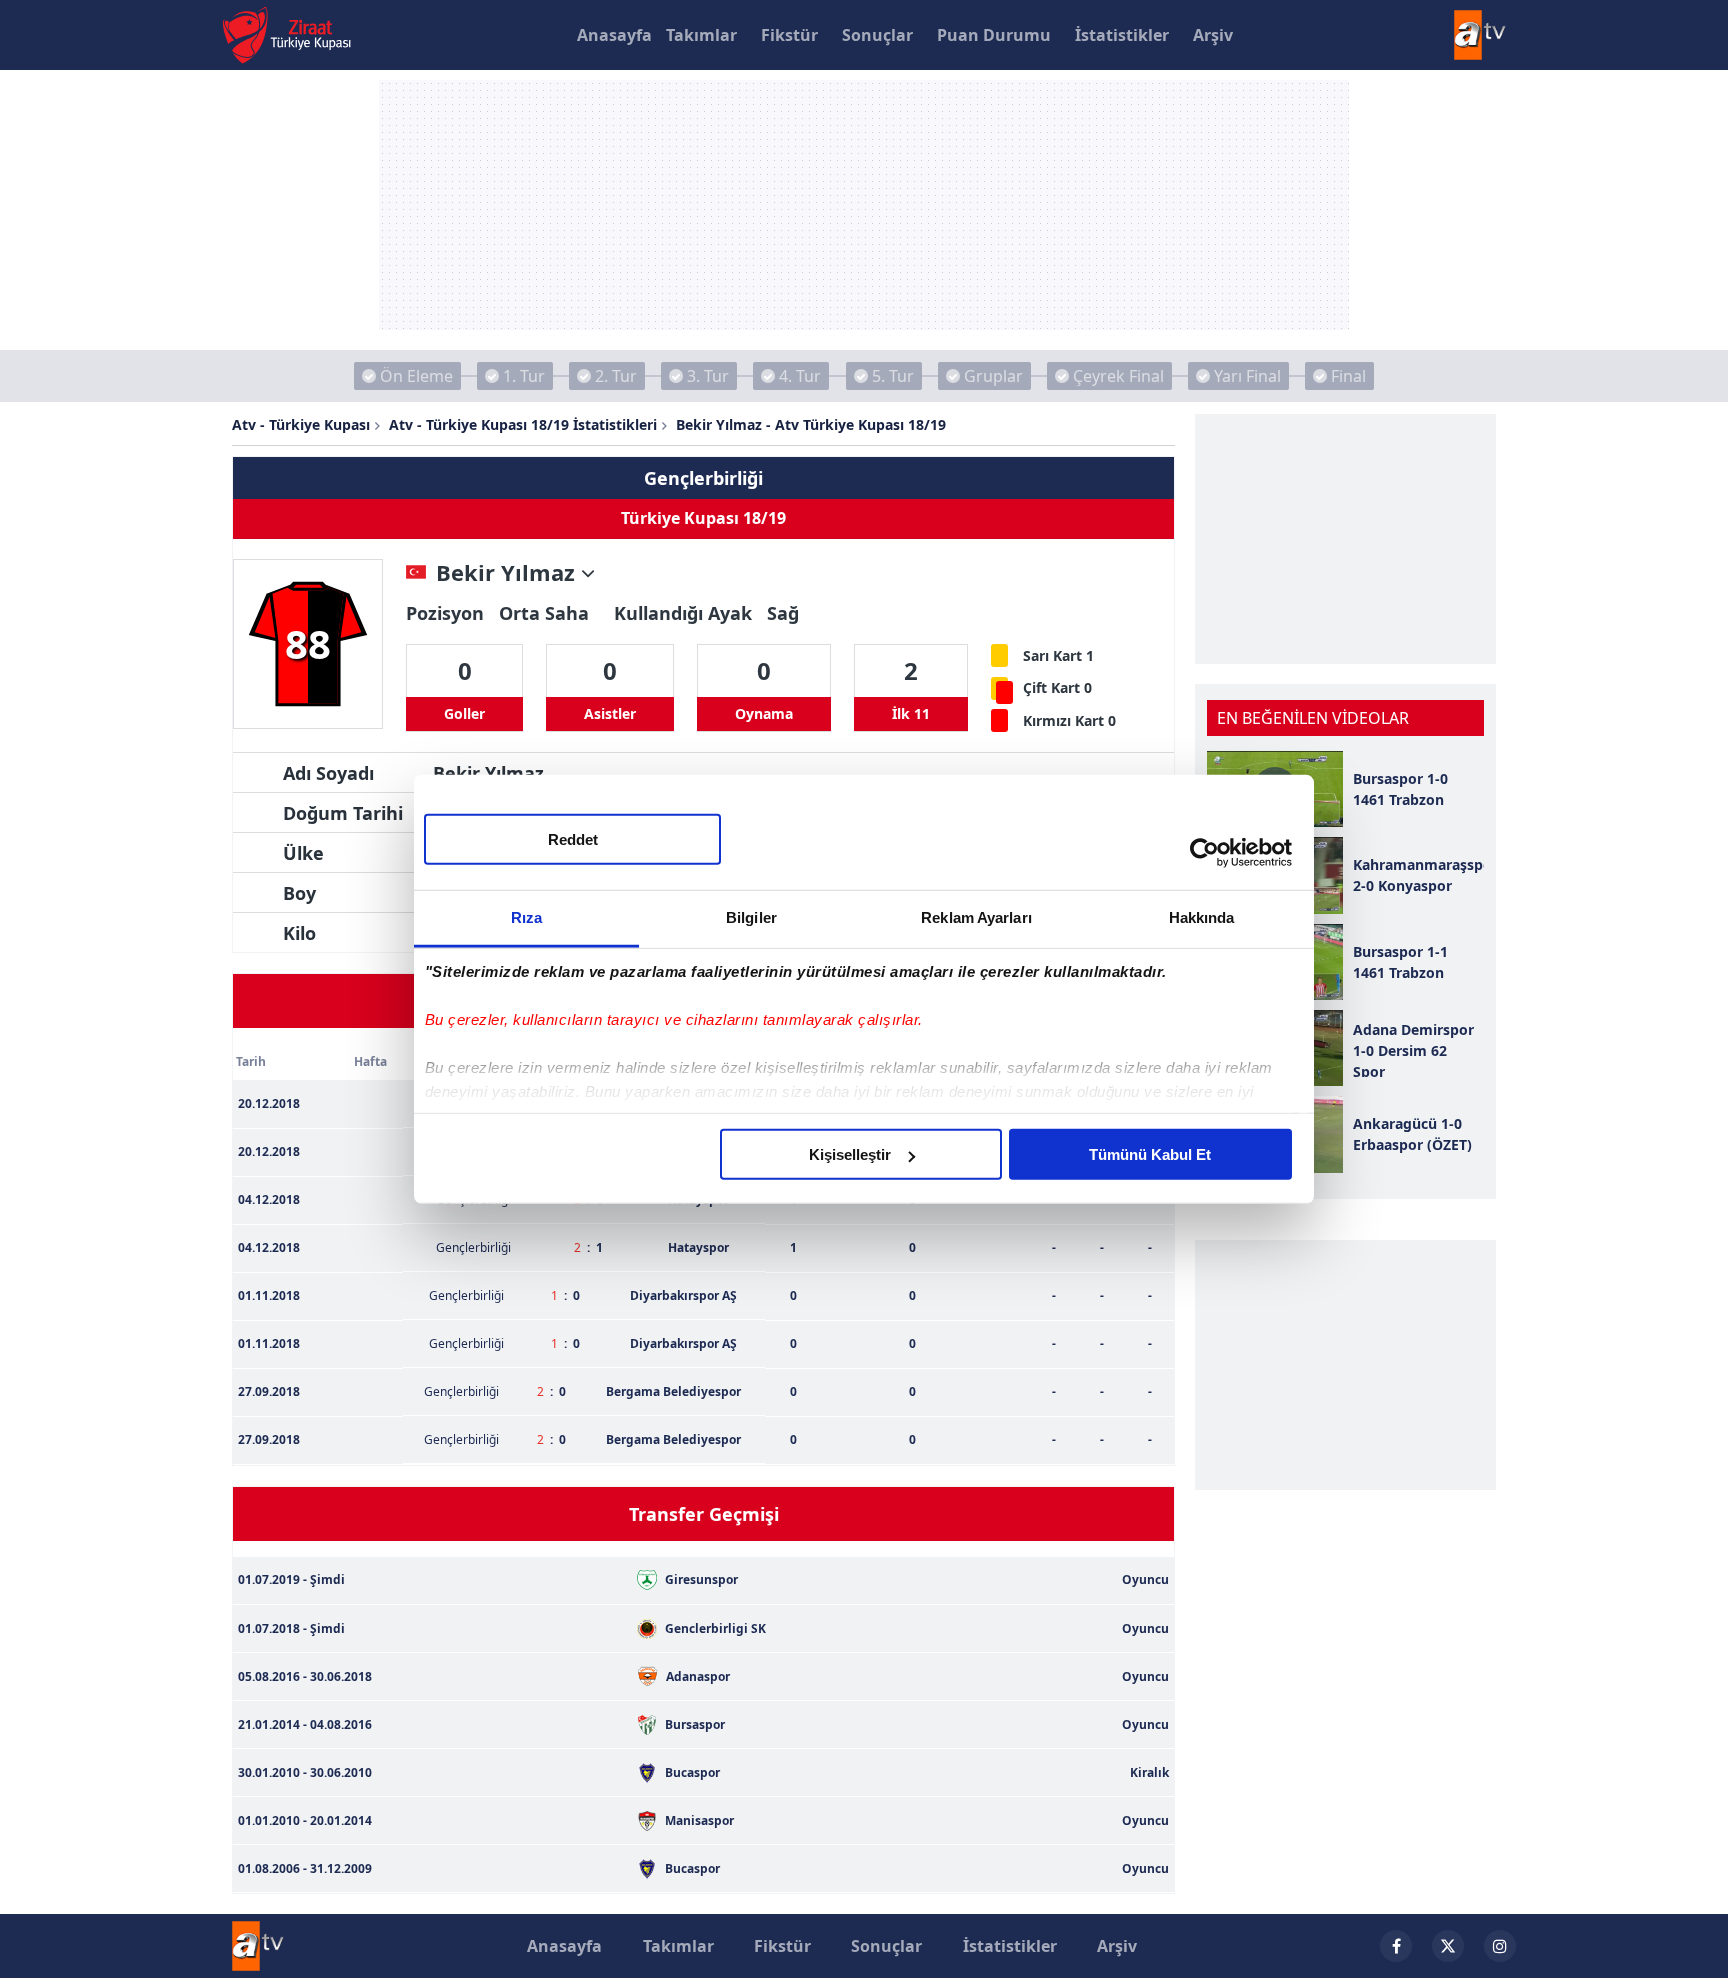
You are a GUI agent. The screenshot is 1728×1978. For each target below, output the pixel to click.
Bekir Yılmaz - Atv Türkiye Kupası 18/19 (811, 424)
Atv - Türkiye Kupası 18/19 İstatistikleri (523, 424)
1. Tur (524, 376)
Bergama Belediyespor (673, 1391)
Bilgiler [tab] (751, 917)
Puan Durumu (994, 35)
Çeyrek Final (1118, 376)
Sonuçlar (877, 35)
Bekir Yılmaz (508, 573)
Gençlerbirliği (703, 478)
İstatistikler (1122, 35)
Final (1348, 376)
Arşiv (1213, 35)
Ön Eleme (416, 376)
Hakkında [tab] (1202, 917)
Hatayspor (698, 1247)
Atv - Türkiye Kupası (301, 424)
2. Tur (616, 376)
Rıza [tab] (526, 917)
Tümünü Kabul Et (1150, 1154)
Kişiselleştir (850, 1154)
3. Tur (708, 376)
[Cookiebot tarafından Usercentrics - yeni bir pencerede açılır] (1204, 852)
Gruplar (993, 376)
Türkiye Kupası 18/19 (703, 518)
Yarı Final (1247, 376)
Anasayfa (614, 35)
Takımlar (701, 35)
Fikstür (789, 35)
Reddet (573, 839)
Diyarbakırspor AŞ (683, 1295)
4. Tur (800, 376)
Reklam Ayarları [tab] (976, 917)
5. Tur (893, 376)
